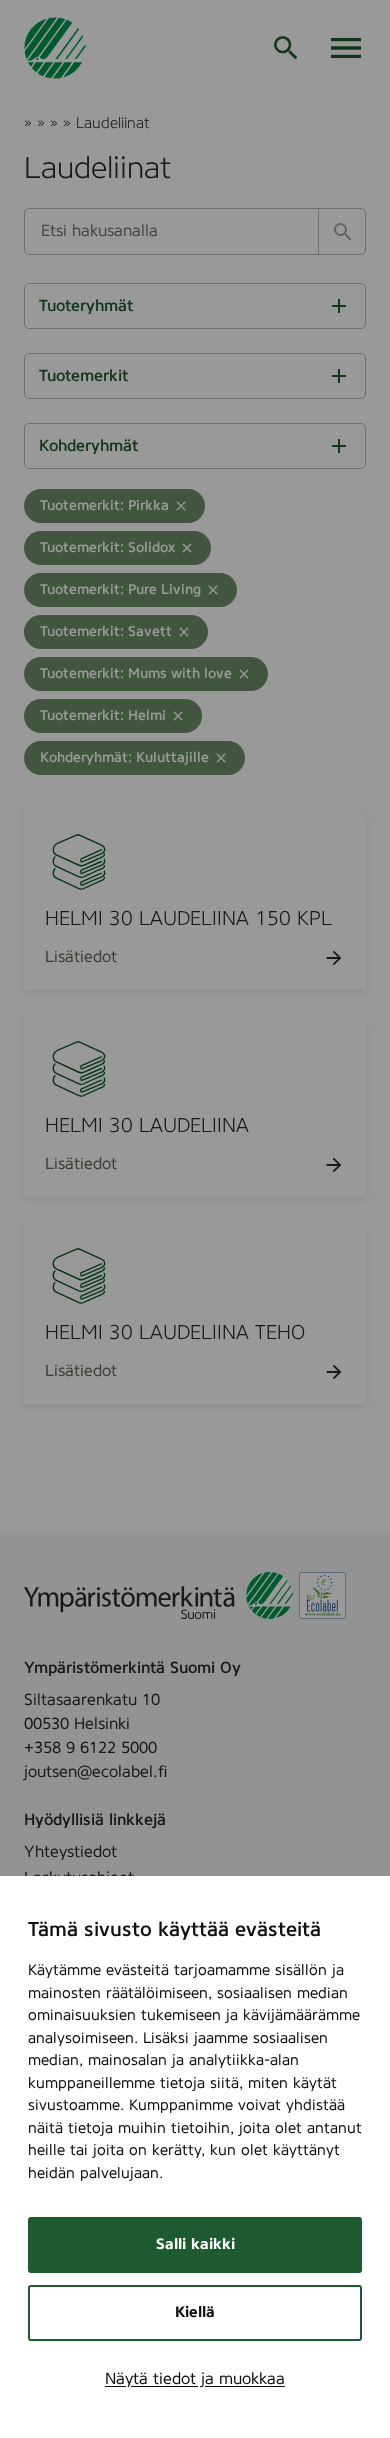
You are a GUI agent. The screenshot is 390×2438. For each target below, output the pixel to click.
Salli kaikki (195, 2244)
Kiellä (195, 2312)
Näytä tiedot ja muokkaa (195, 2379)
